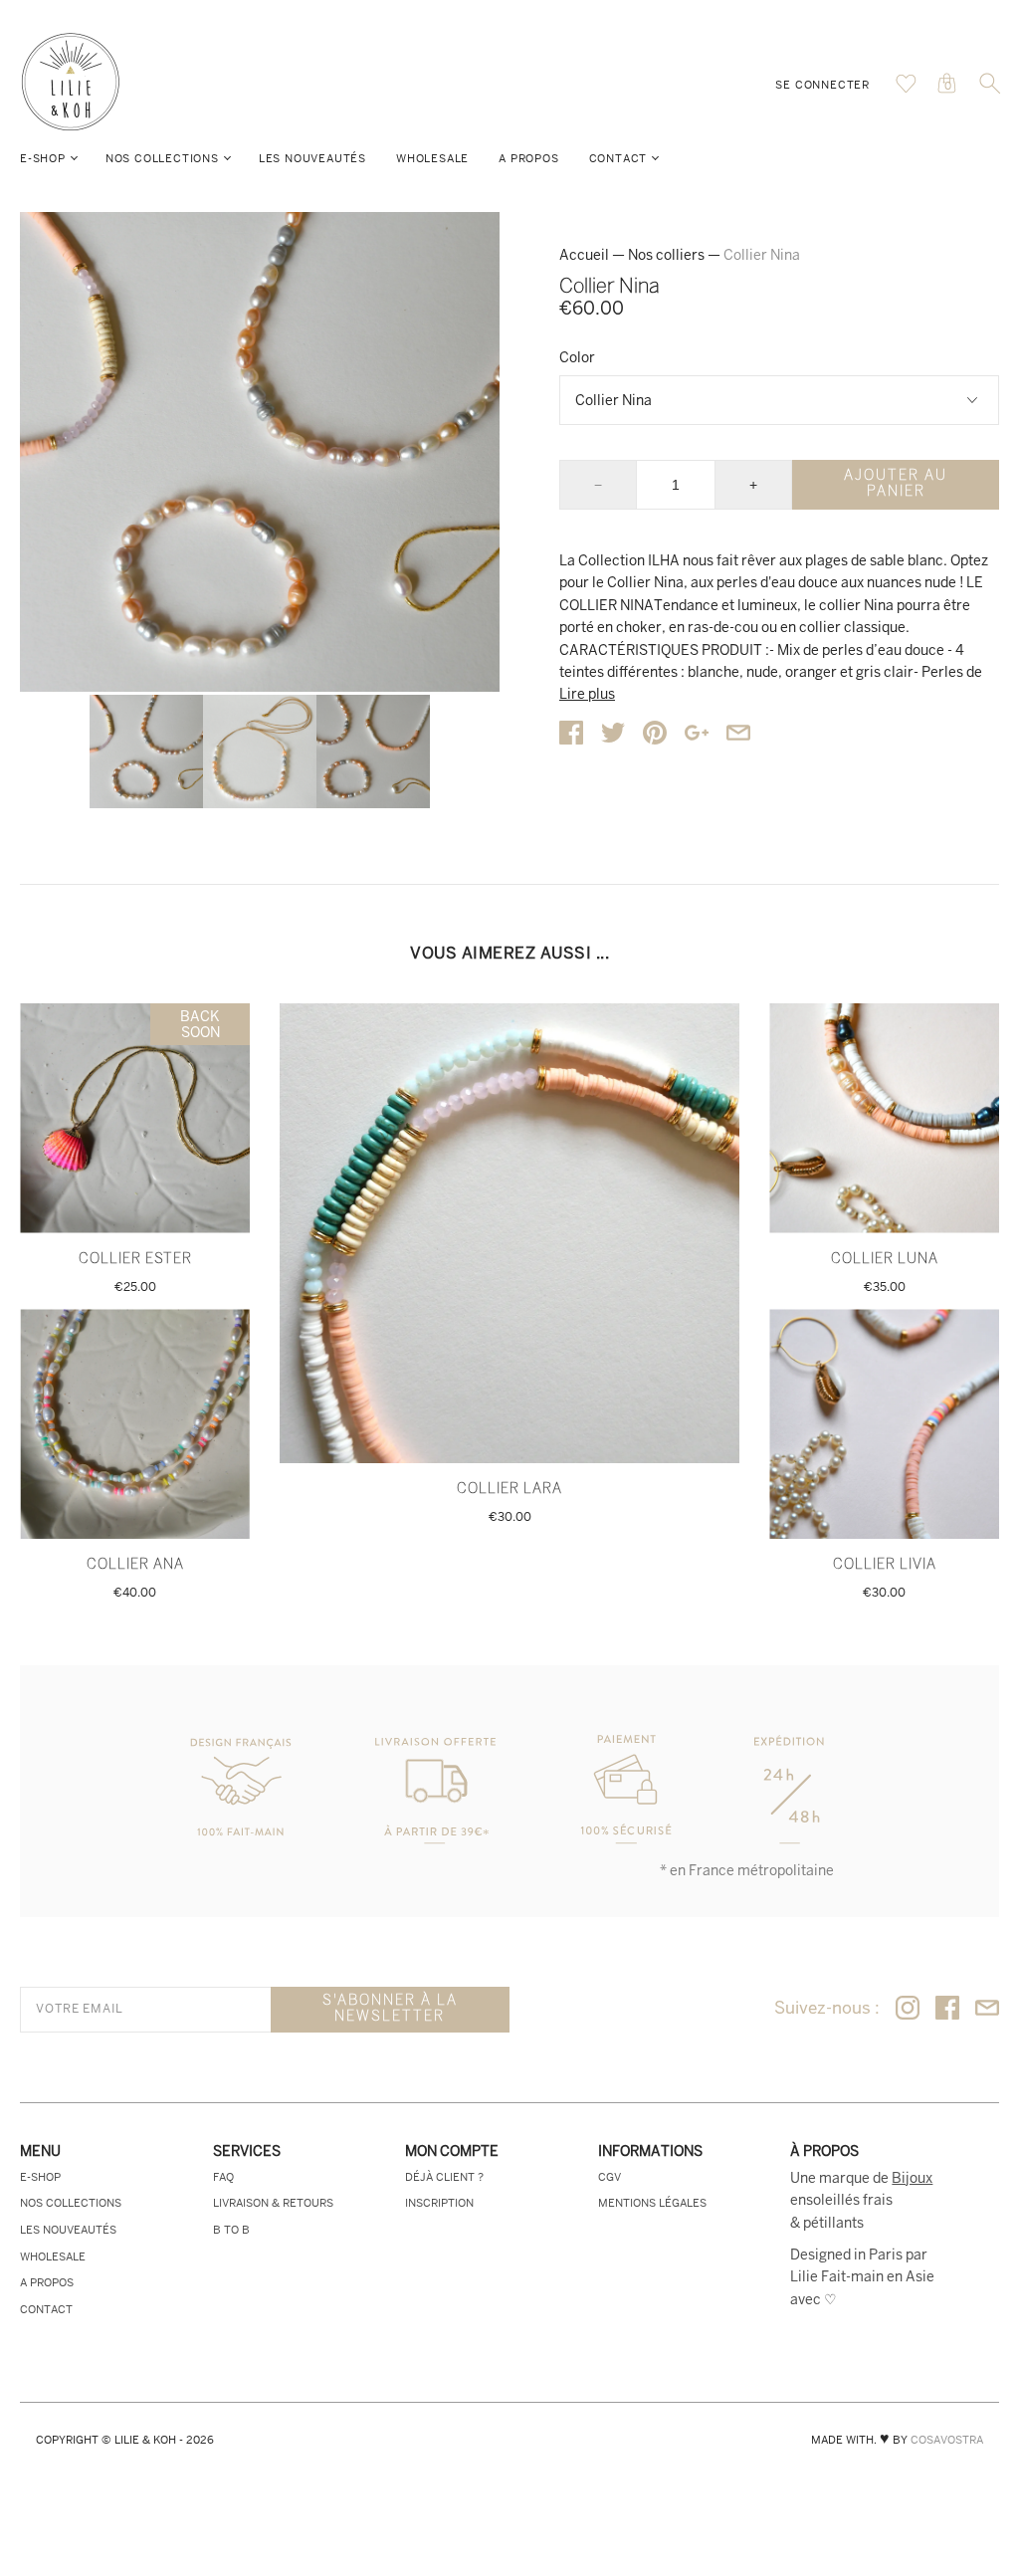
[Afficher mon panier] (906, 89)
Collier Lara (509, 1490)
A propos (528, 158)
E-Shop (43, 158)
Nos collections (162, 158)
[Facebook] (947, 2009)
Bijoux (912, 2178)
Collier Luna (885, 1260)
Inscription (439, 2203)
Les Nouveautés (312, 158)
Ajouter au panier (896, 484)
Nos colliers (666, 255)
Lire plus (587, 694)
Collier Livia (885, 1565)
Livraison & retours (273, 2203)
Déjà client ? (444, 2177)
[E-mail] (987, 2009)
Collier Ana (135, 1565)
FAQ (223, 2177)
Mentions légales (652, 2203)
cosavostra (947, 2440)
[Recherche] (990, 90)
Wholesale (432, 158)
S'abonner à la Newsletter (390, 2009)
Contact (618, 158)
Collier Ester (135, 1260)
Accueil (584, 255)
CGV (610, 2177)
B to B (231, 2230)
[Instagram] (908, 2009)
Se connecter (822, 85)
